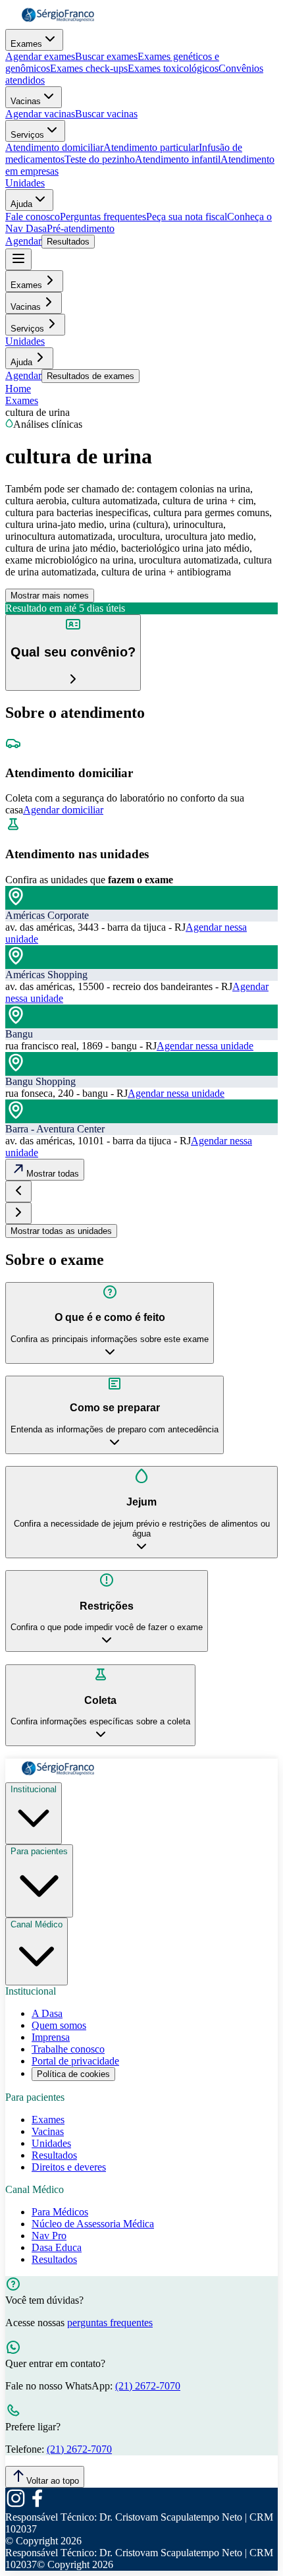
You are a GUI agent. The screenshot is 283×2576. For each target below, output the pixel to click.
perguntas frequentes (110, 2323)
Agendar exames (40, 56)
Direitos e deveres (69, 2167)
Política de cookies (73, 2074)
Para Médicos (60, 2212)
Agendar (23, 241)
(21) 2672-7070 (148, 2386)
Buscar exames (106, 56)
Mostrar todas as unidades (61, 1231)
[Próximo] (18, 1213)
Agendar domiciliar (63, 810)
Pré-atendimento (81, 228)
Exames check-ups (89, 68)
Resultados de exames (90, 376)
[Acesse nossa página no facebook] (37, 2505)
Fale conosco (33, 217)
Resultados (68, 242)
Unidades (25, 183)
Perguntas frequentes (103, 217)
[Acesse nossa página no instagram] (16, 2505)
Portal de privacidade (75, 2061)
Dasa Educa (57, 2247)
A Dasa (47, 2013)
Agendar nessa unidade (205, 1046)
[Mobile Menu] (18, 259)
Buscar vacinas (106, 114)
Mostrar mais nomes (50, 596)
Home (18, 389)
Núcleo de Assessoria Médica (93, 2224)
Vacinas (26, 101)
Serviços (27, 135)
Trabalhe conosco (68, 2049)
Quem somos (59, 2025)
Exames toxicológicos (173, 68)
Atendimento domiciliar (54, 147)
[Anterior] (18, 1191)
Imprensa (51, 2037)
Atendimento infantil (178, 159)
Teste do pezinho (100, 159)
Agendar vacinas (40, 114)
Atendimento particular (151, 147)
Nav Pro (49, 2236)
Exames (26, 44)
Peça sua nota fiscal (187, 217)
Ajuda (21, 204)
